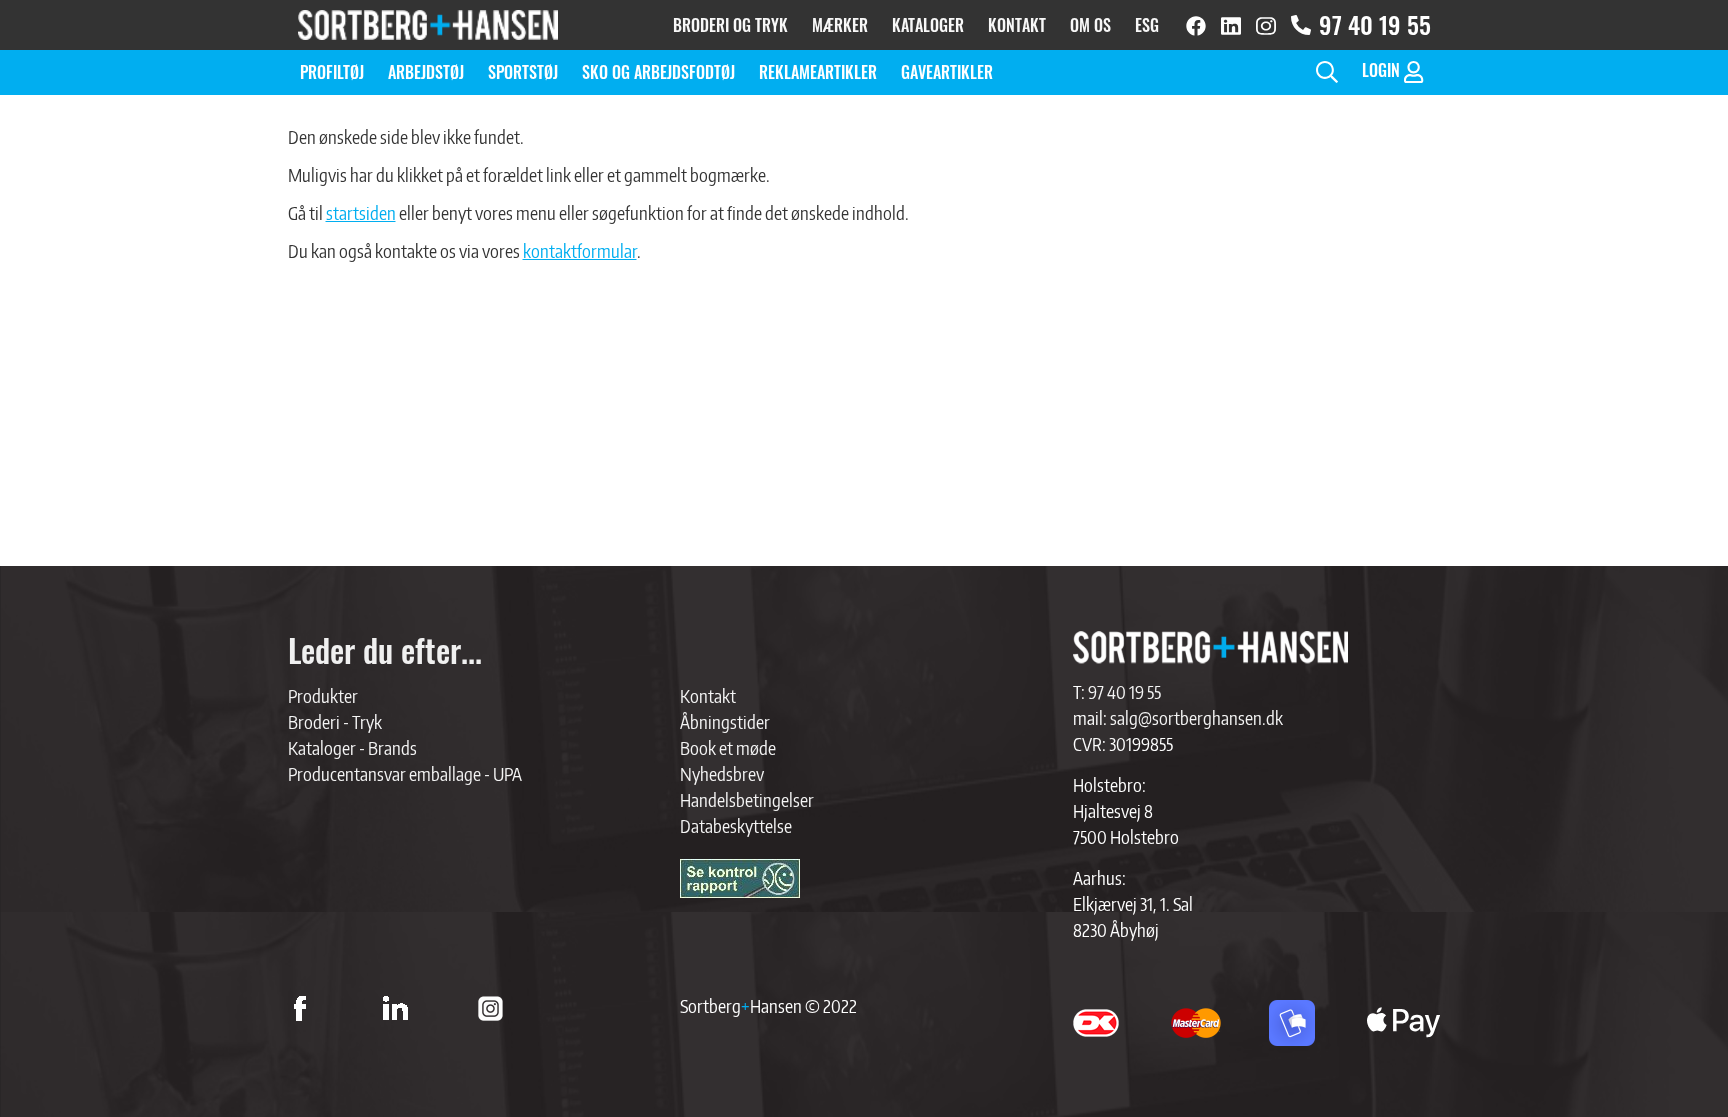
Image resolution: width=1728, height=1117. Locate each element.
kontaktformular (580, 250)
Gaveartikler (947, 72)
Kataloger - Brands (352, 747)
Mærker (840, 25)
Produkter (323, 695)
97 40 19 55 (1375, 24)
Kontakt (1017, 25)
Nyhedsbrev (722, 773)
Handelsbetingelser (747, 799)
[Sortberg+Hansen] (1210, 647)
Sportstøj (523, 72)
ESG (1147, 25)
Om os (1090, 25)
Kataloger (928, 25)
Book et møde (728, 747)
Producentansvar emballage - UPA (405, 773)
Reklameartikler (818, 72)
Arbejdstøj (426, 72)
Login (1383, 70)
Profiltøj (332, 72)
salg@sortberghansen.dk (1196, 717)
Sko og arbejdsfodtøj (658, 72)
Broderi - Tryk (335, 721)
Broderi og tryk (730, 25)
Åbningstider (725, 721)
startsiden (361, 212)
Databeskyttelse (736, 825)
